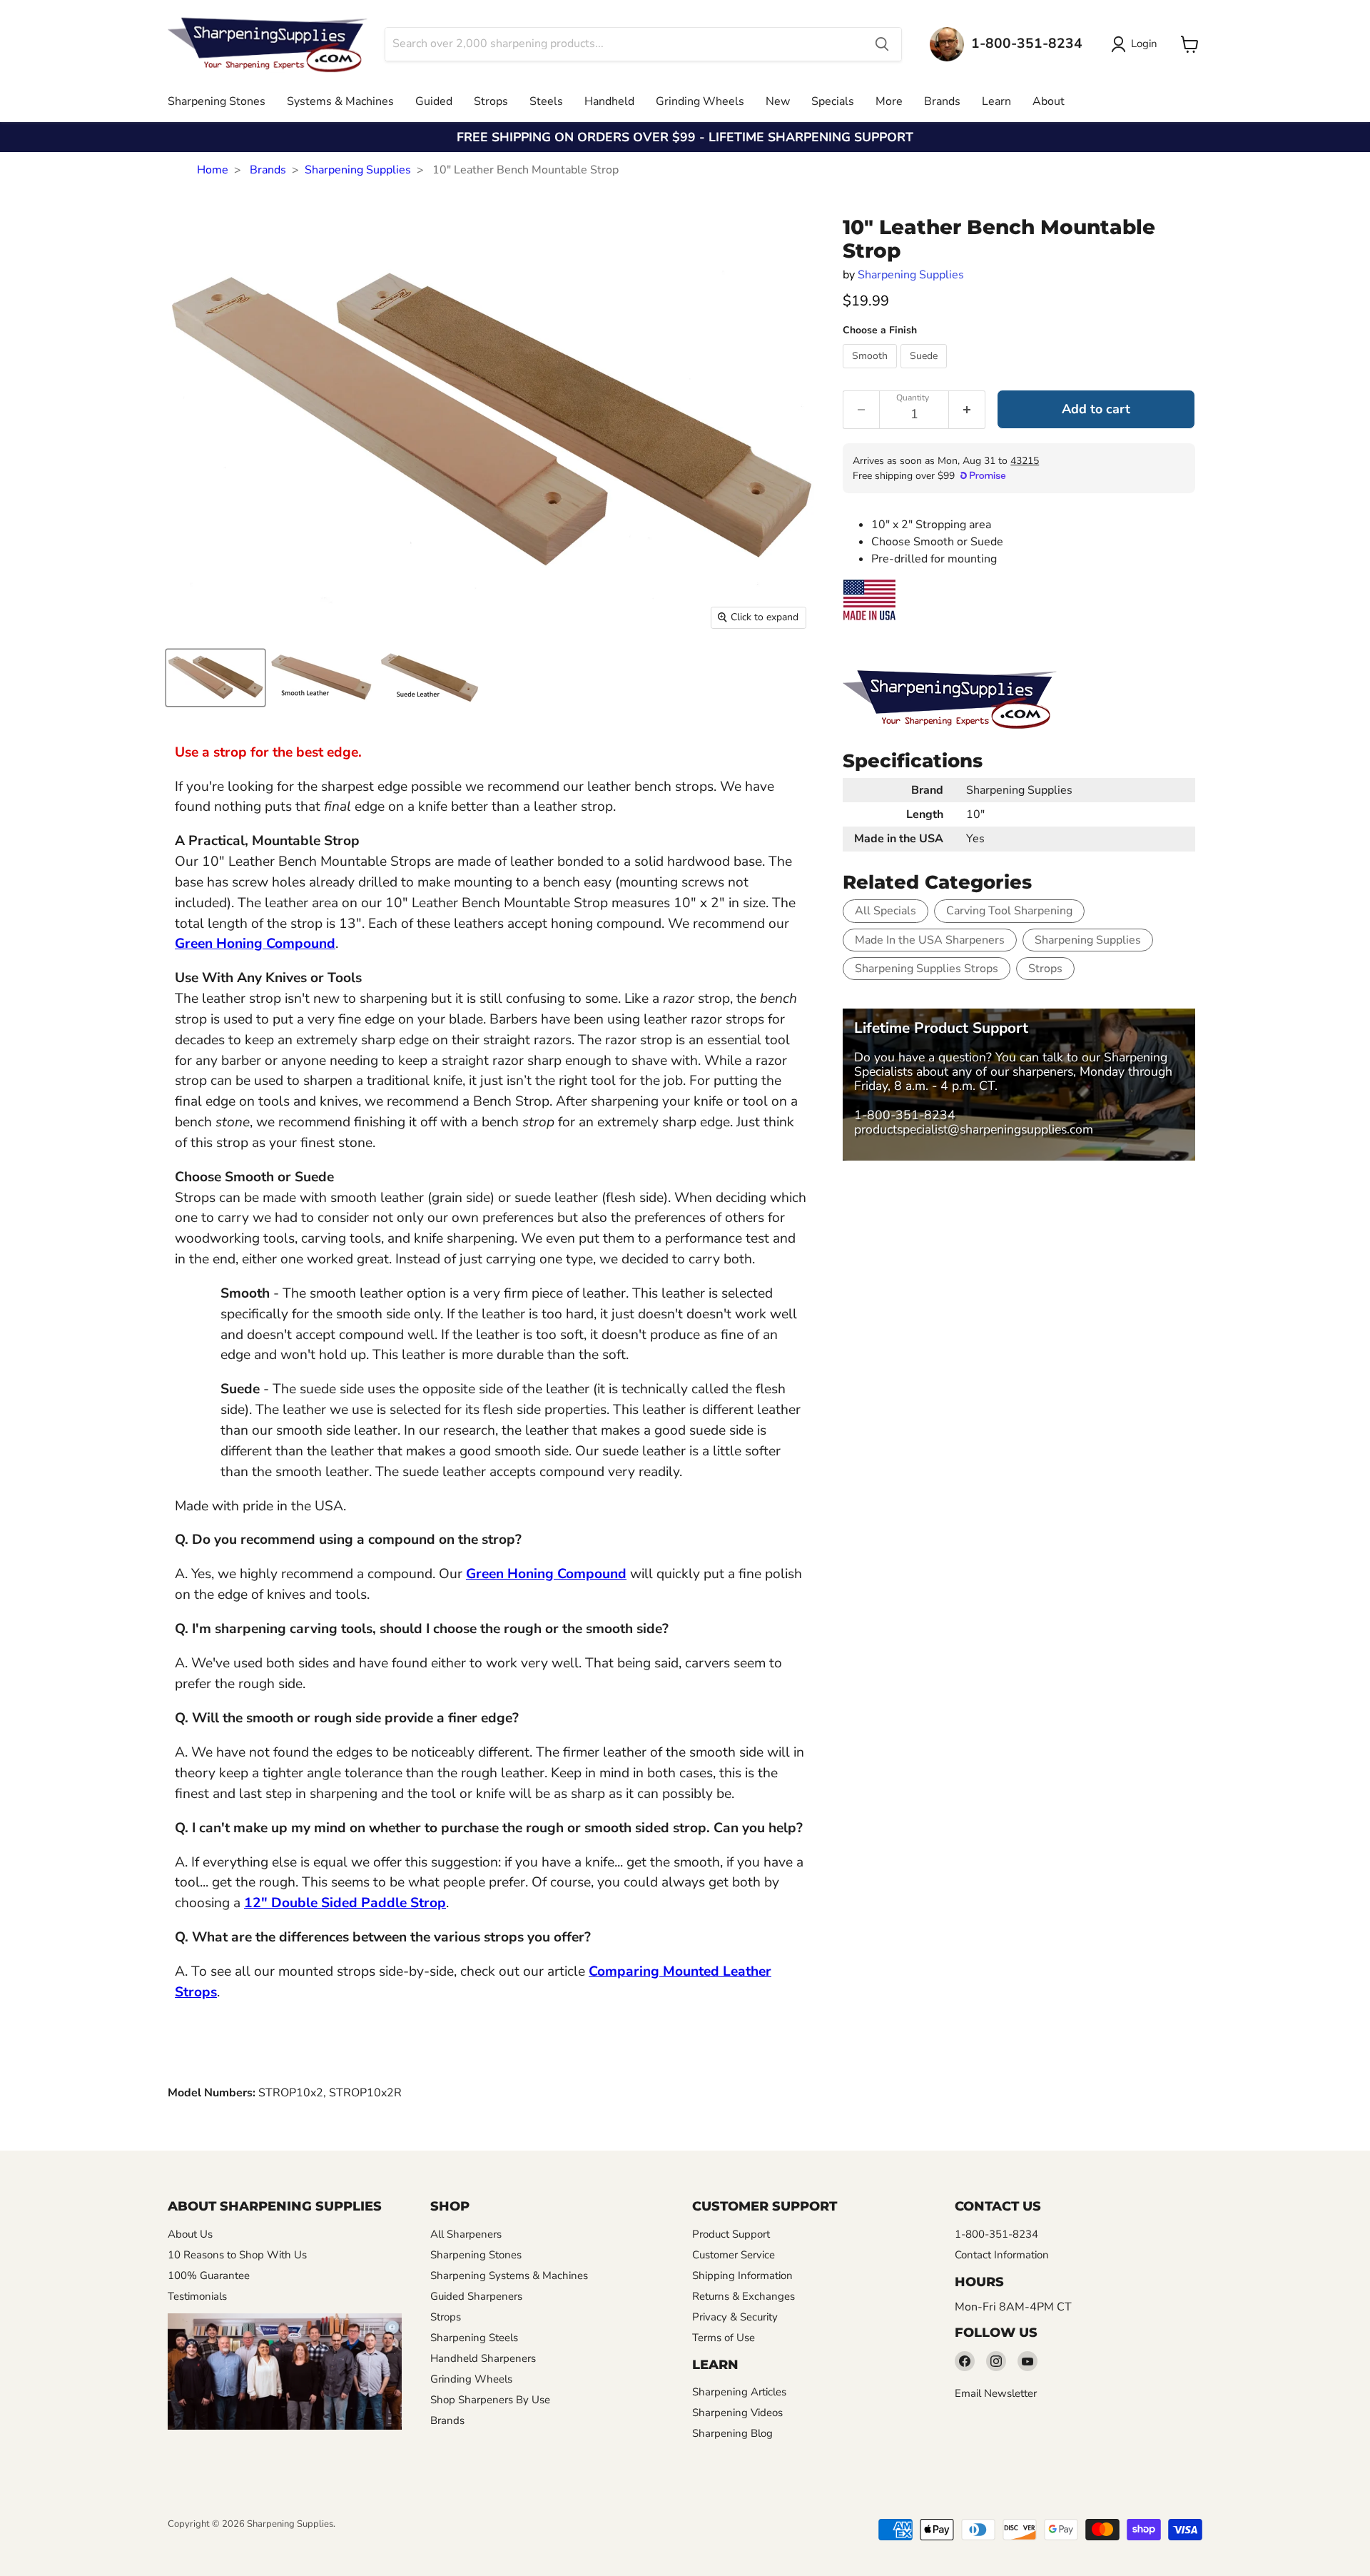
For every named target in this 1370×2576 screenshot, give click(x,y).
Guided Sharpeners (476, 2296)
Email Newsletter (996, 2393)
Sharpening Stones (217, 101)
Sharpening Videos (737, 2413)
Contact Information (1002, 2255)
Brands (942, 101)
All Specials (886, 911)
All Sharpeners (466, 2234)
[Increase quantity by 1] (967, 410)
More (889, 101)
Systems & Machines (340, 101)
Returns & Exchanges (744, 2296)
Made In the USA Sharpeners (930, 940)
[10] (215, 678)
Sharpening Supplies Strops (927, 969)
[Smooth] (872, 372)
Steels (546, 101)
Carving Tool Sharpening (1009, 911)
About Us (190, 2234)
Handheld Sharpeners (483, 2358)
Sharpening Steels (474, 2338)
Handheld (609, 101)
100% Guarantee (209, 2276)
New (778, 101)
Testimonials (197, 2296)
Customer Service (734, 2255)
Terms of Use (724, 2338)
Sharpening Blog (732, 2433)
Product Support (731, 2234)
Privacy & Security (735, 2317)
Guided (434, 101)
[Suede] (925, 372)
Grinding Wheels (700, 101)
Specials (833, 101)
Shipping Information (742, 2276)
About (1049, 101)
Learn (996, 101)
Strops (491, 101)
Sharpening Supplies (358, 170)
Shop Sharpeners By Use (490, 2400)
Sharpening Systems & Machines (509, 2276)
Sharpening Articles (739, 2392)
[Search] (882, 44)
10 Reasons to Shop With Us (237, 2255)
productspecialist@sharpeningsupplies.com (974, 1129)
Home (213, 170)
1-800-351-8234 (905, 1115)
